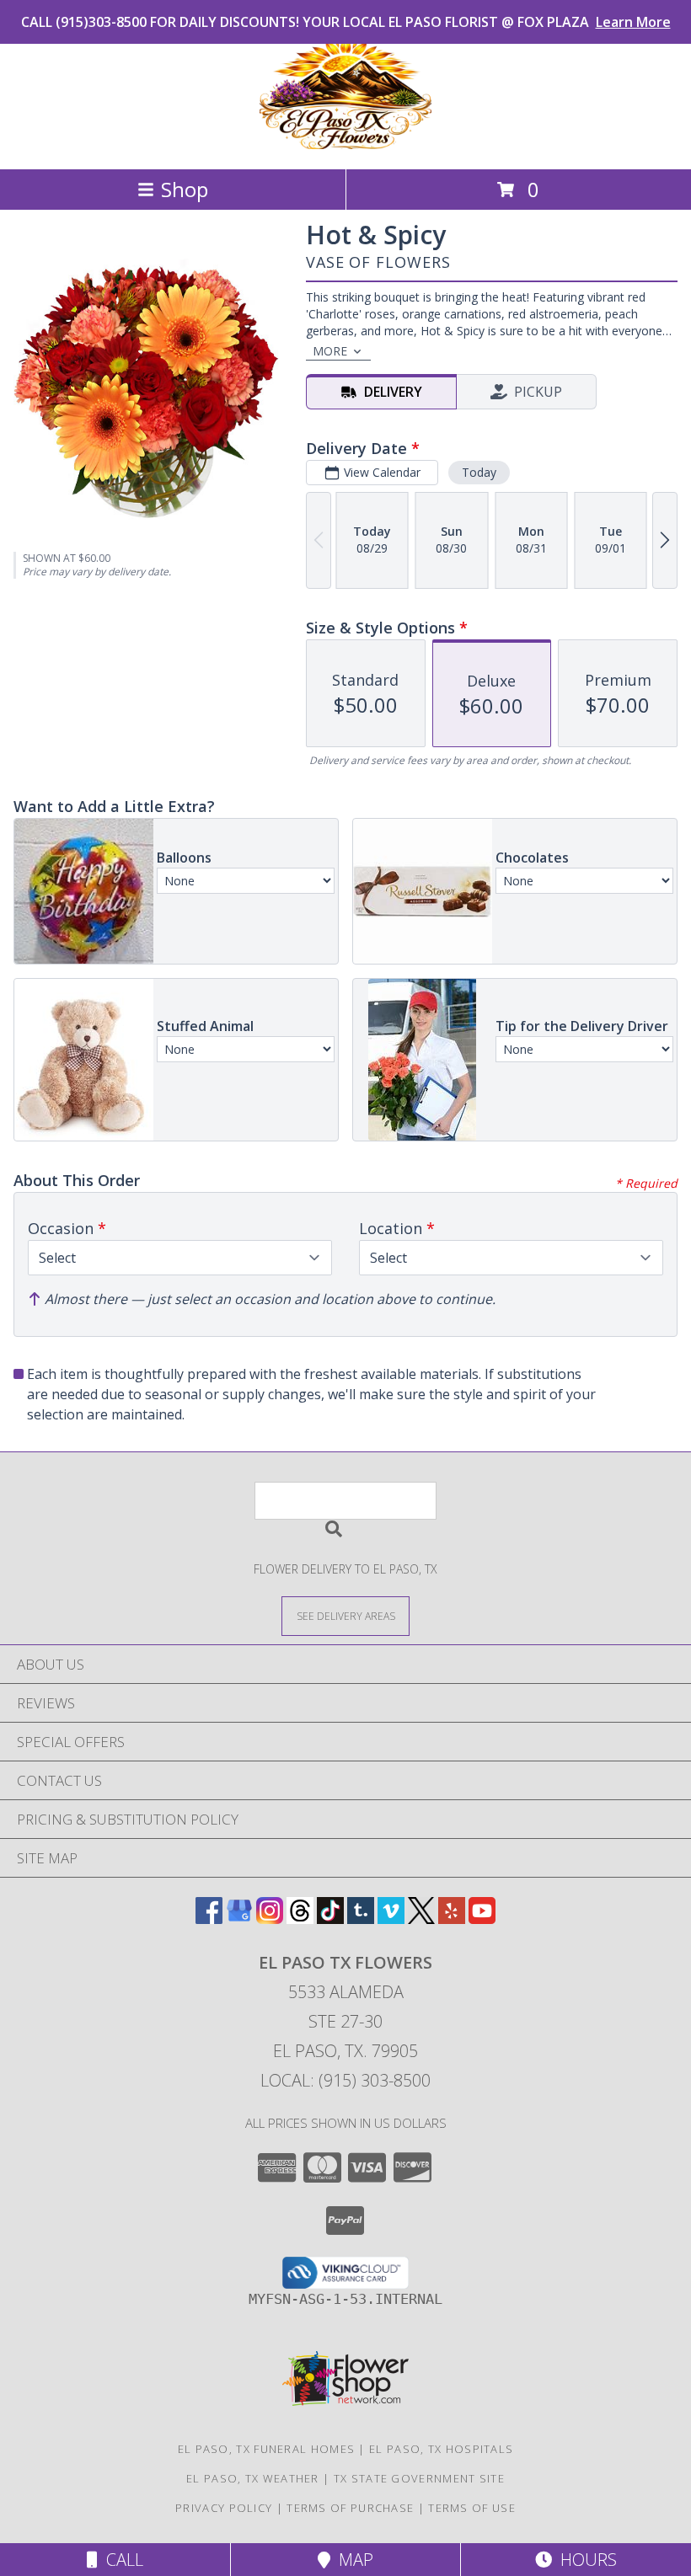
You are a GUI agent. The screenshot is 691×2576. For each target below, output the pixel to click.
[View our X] (421, 1919)
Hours (584, 2560)
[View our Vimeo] (391, 1919)
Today (479, 472)
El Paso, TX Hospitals (441, 2449)
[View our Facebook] (209, 1919)
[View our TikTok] (330, 1919)
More (330, 351)
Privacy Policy (224, 2508)
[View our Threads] (300, 1919)
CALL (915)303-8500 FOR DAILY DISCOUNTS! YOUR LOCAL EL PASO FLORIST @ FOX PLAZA (346, 22)
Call (121, 2560)
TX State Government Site (419, 2478)
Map (352, 2560)
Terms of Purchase (350, 2508)
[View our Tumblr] (361, 1919)
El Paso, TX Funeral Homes (267, 2449)
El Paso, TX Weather (253, 2478)
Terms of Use (472, 2508)
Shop (185, 189)
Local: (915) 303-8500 (345, 2080)
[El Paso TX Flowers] (345, 144)
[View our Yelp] (452, 1919)
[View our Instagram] (270, 1919)
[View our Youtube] (482, 1919)
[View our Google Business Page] (239, 1919)
